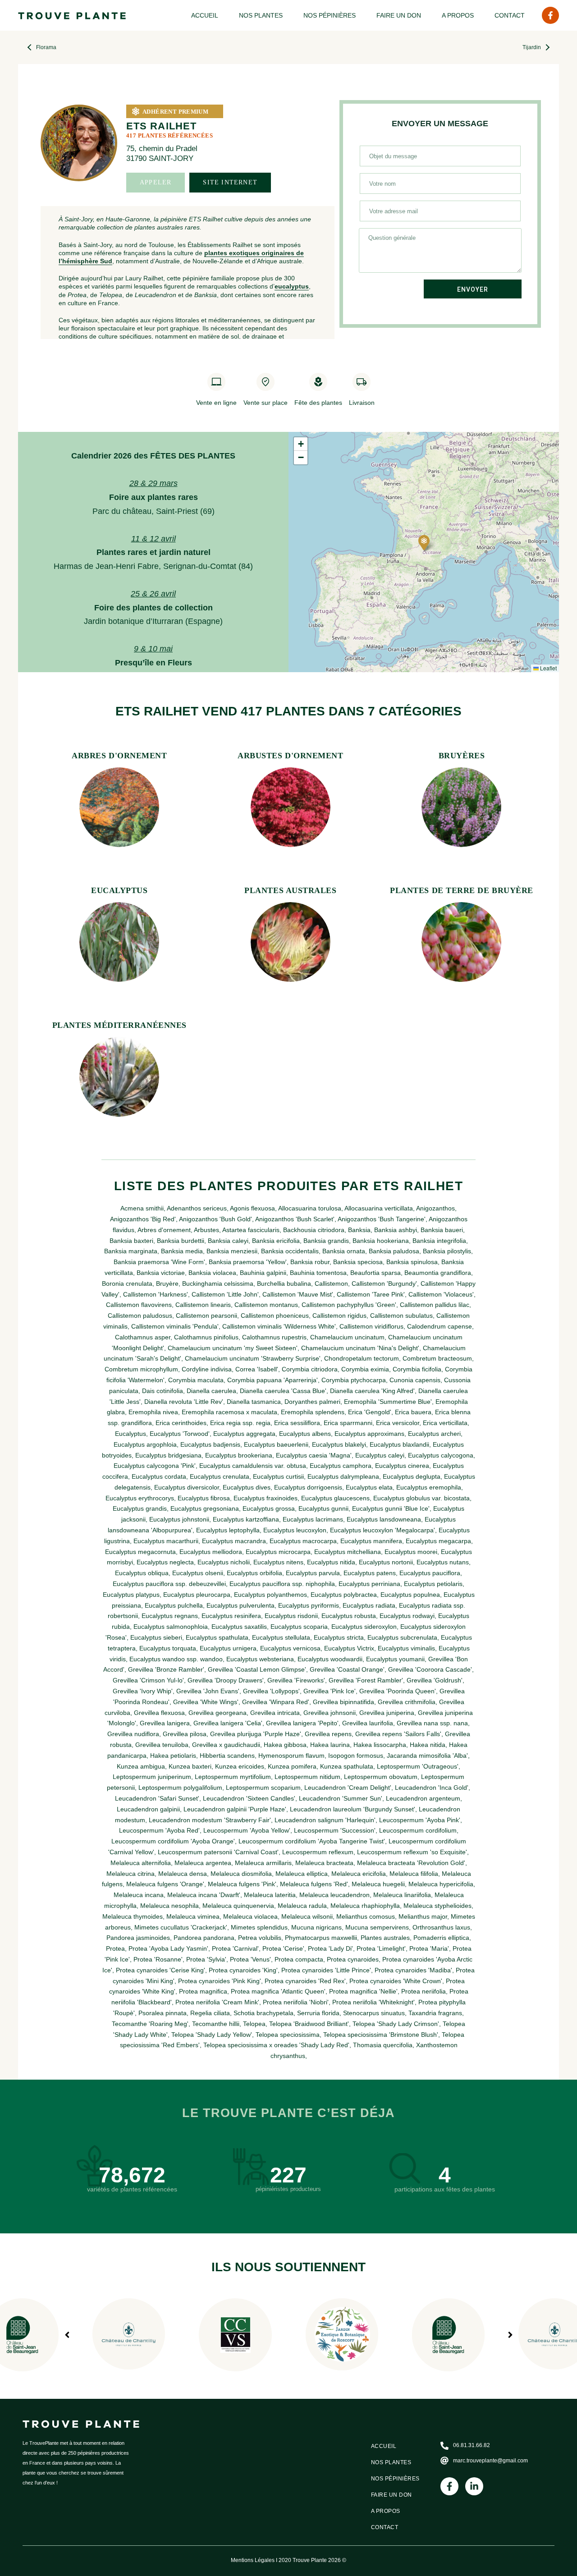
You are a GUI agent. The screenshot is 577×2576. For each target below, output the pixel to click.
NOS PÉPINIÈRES (330, 15)
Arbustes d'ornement (290, 756)
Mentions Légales (253, 2560)
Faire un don (399, 15)
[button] (424, 543)
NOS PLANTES (261, 15)
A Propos (458, 15)
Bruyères (462, 756)
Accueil (205, 15)
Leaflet (548, 668)
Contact (510, 15)
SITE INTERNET (230, 182)
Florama (46, 47)
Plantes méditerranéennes (119, 1025)
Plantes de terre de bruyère (462, 890)
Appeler (156, 182)
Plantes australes (290, 890)
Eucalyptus (119, 890)
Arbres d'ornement (119, 756)
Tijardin (532, 47)
